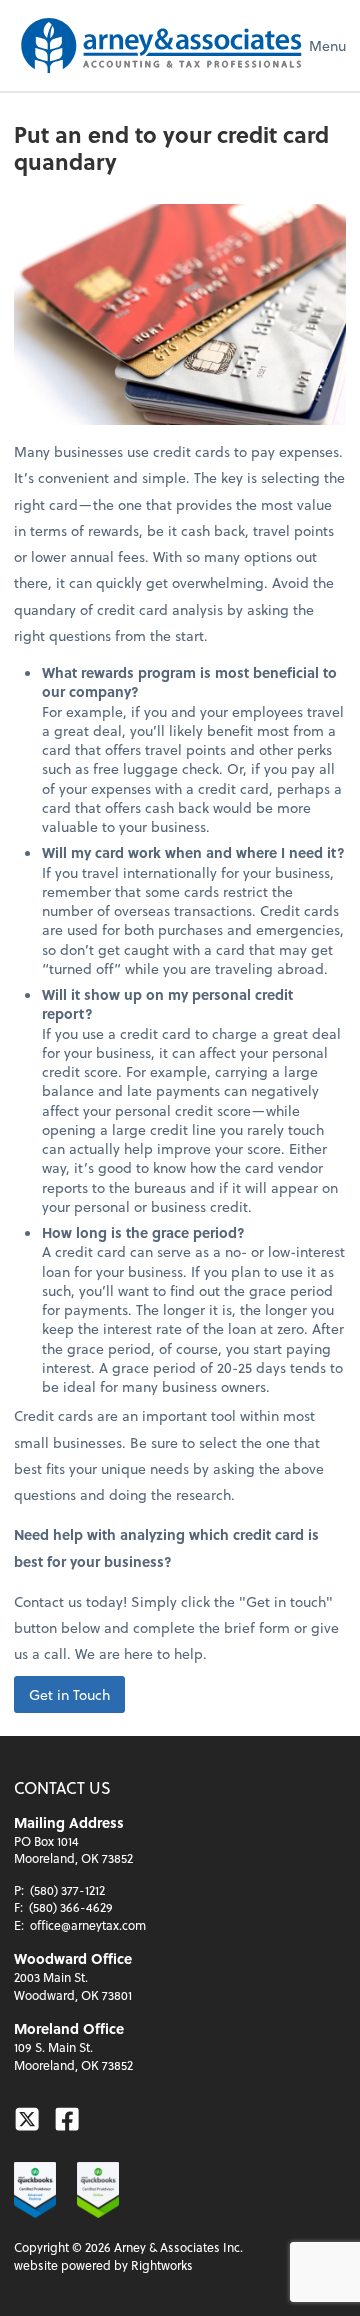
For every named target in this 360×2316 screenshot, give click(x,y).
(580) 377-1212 (67, 1890)
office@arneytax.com (88, 1925)
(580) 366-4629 (71, 1907)
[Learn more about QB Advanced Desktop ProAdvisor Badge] (35, 2190)
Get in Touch (69, 1694)
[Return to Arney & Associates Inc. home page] (161, 45)
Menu (327, 45)
